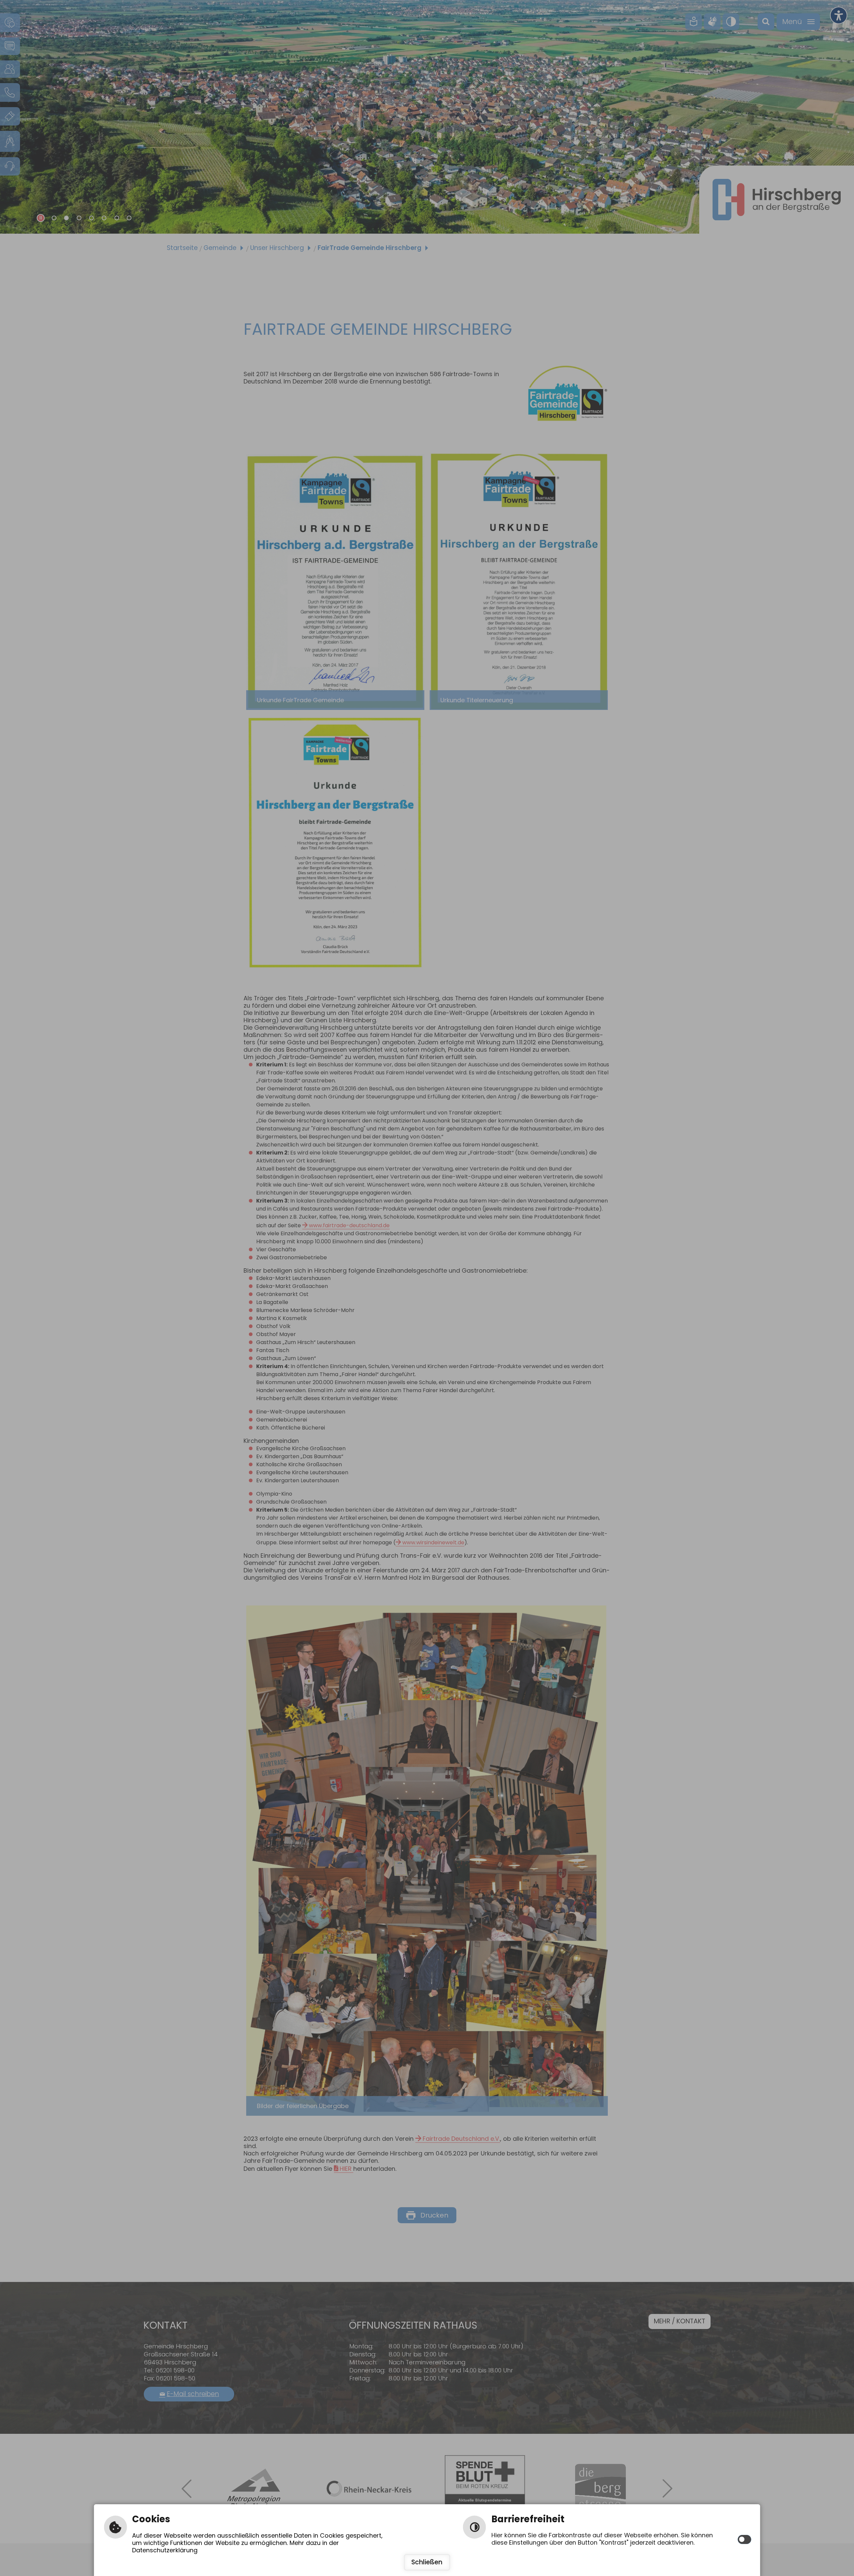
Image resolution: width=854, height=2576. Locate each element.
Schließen (427, 2562)
